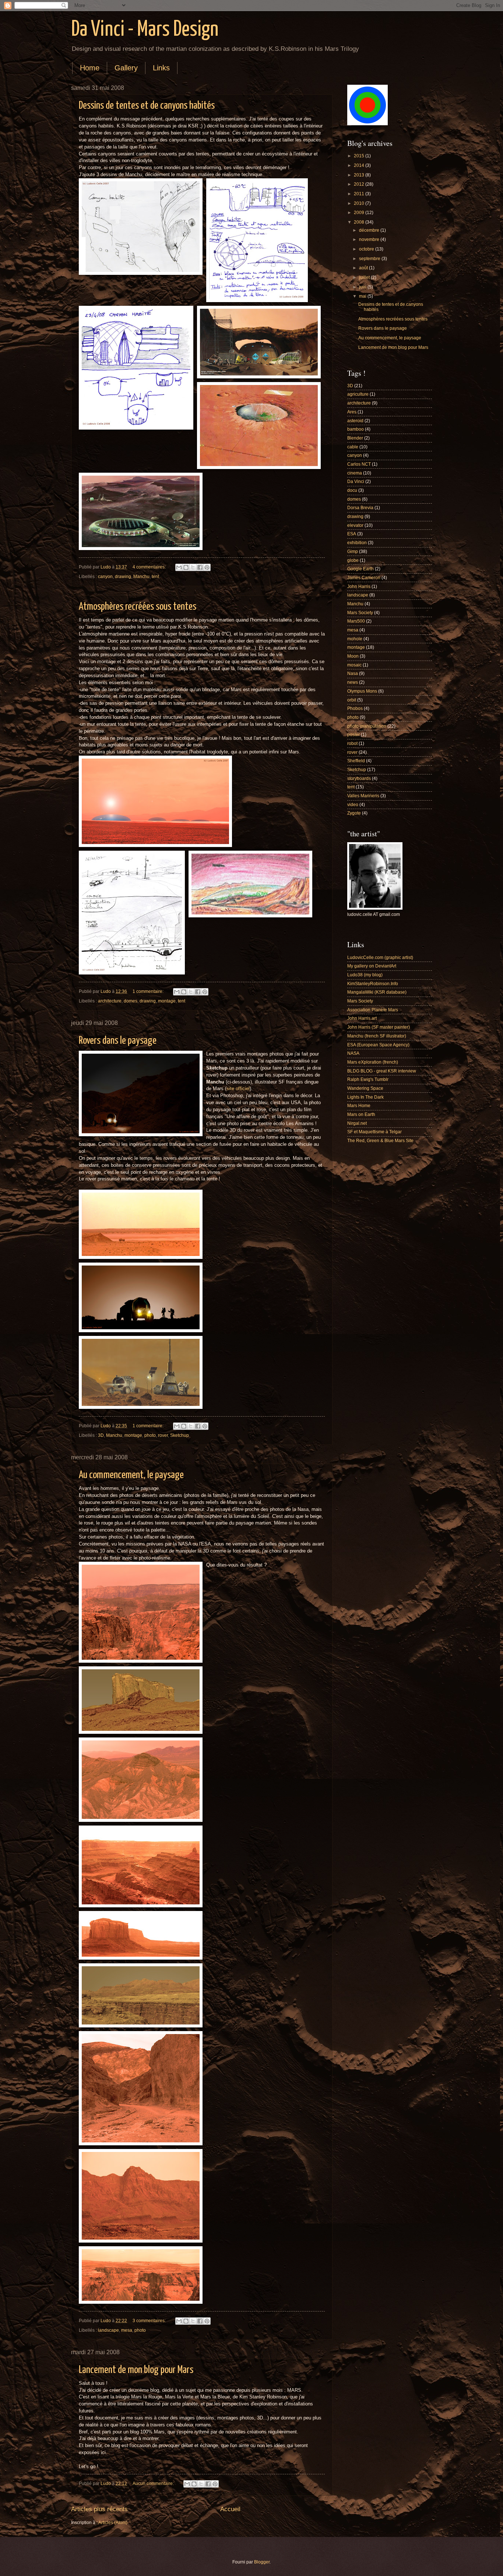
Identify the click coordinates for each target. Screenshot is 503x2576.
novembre (370, 239)
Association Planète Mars (373, 1010)
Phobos (355, 708)
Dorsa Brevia (360, 508)
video (353, 805)
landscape (108, 2330)
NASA (353, 1053)
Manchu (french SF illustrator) (377, 1036)
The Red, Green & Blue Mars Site (380, 1141)
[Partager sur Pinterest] (207, 567)
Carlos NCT (359, 464)
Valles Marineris (363, 796)
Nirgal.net (357, 1123)
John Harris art (362, 1018)
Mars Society (360, 613)
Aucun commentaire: (154, 2484)
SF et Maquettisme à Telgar (374, 1132)
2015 (360, 156)
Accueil (230, 2509)
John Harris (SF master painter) (379, 1027)
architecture (110, 1001)
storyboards (359, 778)
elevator (355, 525)
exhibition (357, 543)
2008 (360, 222)
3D (101, 1435)
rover (163, 1435)
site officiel (238, 1089)
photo (150, 1435)
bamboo (356, 429)
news (353, 682)
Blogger (262, 2562)
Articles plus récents (99, 2509)
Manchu (141, 577)
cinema (355, 473)
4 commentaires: (150, 567)
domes (131, 1001)
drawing (123, 577)
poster (353, 735)
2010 (360, 203)
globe (353, 560)
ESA (352, 534)
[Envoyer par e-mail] (179, 567)
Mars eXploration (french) (373, 1062)
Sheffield (356, 761)
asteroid (355, 421)
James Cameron (364, 578)
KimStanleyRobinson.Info (373, 984)
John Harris (359, 587)
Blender (355, 438)
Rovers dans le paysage (118, 1041)
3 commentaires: (150, 2321)
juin (363, 287)
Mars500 (356, 621)
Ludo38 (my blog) (365, 975)
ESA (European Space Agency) (378, 1045)
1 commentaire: (149, 991)
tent (155, 577)
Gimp (353, 552)
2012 (360, 184)
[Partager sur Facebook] (200, 567)
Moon (353, 656)
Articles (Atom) (113, 2523)
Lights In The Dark (365, 1097)
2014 (360, 165)
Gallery (126, 68)
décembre (370, 230)
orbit (352, 700)
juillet (365, 277)
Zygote (354, 813)
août (364, 268)
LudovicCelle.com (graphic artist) (380, 958)
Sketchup (180, 1435)
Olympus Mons (362, 691)
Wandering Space (365, 1088)
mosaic (354, 665)
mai (363, 296)
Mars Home (359, 1106)
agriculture (358, 394)
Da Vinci (356, 482)
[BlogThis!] (186, 567)
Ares (352, 412)
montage (167, 1001)
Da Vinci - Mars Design (145, 30)
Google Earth (360, 569)
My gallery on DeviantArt (372, 966)
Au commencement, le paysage (131, 1475)
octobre (367, 249)
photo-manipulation (367, 726)
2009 (360, 213)
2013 (360, 175)
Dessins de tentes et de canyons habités (147, 106)
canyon (105, 577)
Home (90, 68)
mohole (355, 639)
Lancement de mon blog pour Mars (136, 2370)
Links (161, 68)
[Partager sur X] (193, 567)
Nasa (353, 673)
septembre (370, 259)
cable (353, 447)
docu (352, 490)
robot (352, 743)
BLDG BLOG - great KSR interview (382, 1071)
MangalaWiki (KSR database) (377, 992)
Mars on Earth (361, 1114)
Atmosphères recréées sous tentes (138, 607)
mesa (127, 2330)
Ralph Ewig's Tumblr (368, 1079)
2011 (360, 194)
